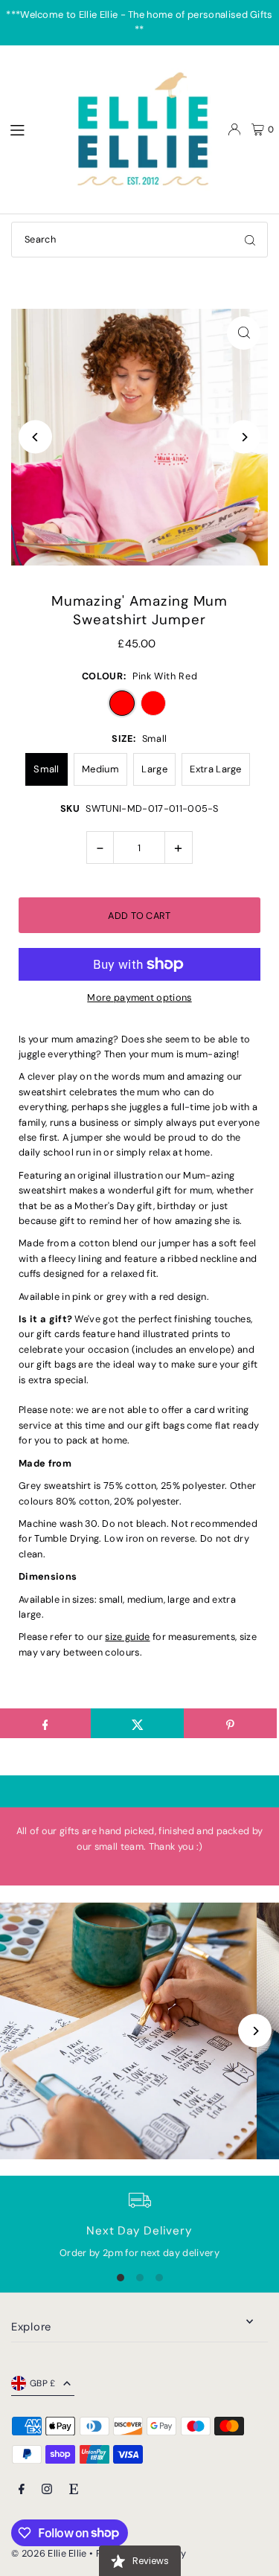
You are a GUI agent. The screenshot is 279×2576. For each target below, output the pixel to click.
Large (154, 769)
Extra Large (216, 769)
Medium (100, 769)
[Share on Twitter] (137, 1723)
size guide (127, 1637)
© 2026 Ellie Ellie (50, 2553)
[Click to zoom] (244, 333)
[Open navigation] (31, 129)
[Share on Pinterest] (230, 1723)
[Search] (250, 240)
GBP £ (43, 2383)
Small (46, 769)
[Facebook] (22, 2490)
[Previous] (35, 437)
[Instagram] (47, 2490)
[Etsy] (74, 2490)
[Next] (244, 437)
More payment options (139, 997)
